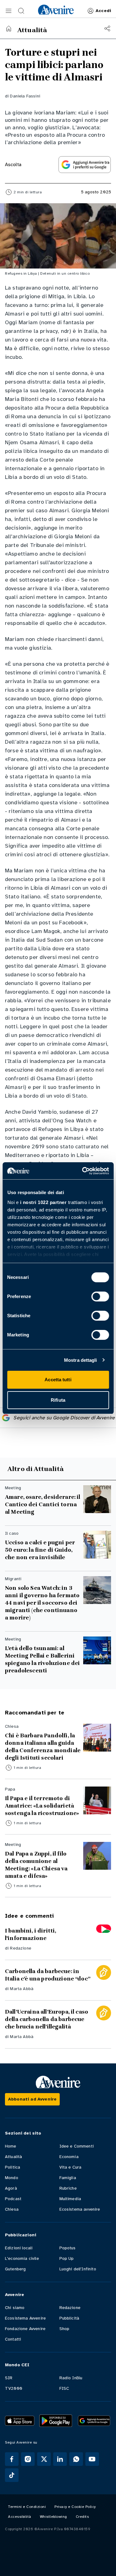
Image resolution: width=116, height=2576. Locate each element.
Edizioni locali (19, 2248)
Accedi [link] (103, 11)
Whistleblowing (54, 2517)
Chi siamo (15, 2308)
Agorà (11, 2188)
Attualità (13, 2157)
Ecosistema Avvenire (25, 2318)
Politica (13, 2167)
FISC (64, 2388)
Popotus (68, 2248)
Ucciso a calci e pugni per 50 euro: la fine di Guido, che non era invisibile (40, 1550)
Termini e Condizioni (27, 2507)
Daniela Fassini (25, 96)
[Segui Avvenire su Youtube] (92, 2459)
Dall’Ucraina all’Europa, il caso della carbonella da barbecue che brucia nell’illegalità (47, 2019)
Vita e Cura (71, 2167)
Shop (64, 2329)
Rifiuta (58, 1400)
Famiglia (68, 2178)
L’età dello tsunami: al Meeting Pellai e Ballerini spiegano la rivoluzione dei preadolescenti (42, 1659)
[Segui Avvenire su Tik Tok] (12, 2475)
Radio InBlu (71, 2378)
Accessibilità (20, 2517)
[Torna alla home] (9, 28)
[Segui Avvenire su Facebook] (12, 2459)
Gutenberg (15, 2269)
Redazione (20, 1948)
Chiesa (12, 2209)
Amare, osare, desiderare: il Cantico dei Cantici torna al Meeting (43, 1504)
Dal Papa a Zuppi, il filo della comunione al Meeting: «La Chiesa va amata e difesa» (36, 1865)
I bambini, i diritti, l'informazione (30, 1934)
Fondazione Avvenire (25, 2329)
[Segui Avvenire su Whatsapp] (76, 2459)
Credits (82, 2517)
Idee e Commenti (77, 2146)
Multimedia (70, 2199)
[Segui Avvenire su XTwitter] (44, 2459)
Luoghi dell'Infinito (78, 2269)
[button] (9, 11)
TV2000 (14, 2388)
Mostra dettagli (81, 1360)
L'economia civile (22, 2258)
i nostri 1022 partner (43, 1202)
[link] (56, 10)
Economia (69, 2157)
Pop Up (67, 2258)
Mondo (12, 2178)
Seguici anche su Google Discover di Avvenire (64, 1418)
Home (11, 2146)
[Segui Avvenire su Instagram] (28, 2459)
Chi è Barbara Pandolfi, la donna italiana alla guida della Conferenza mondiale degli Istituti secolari (43, 1747)
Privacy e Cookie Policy (75, 2507)
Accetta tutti (58, 1380)
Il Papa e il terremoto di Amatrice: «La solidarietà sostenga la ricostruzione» (42, 1806)
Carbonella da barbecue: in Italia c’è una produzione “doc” (48, 1975)
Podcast (13, 2199)
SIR (9, 2378)
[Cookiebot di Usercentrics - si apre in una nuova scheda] (83, 1171)
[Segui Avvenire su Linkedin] (60, 2459)
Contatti (13, 2339)
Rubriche (68, 2188)
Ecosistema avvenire (80, 2209)
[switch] (100, 1297)
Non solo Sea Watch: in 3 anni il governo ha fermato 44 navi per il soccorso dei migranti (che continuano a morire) (42, 1603)
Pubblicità (69, 2318)
